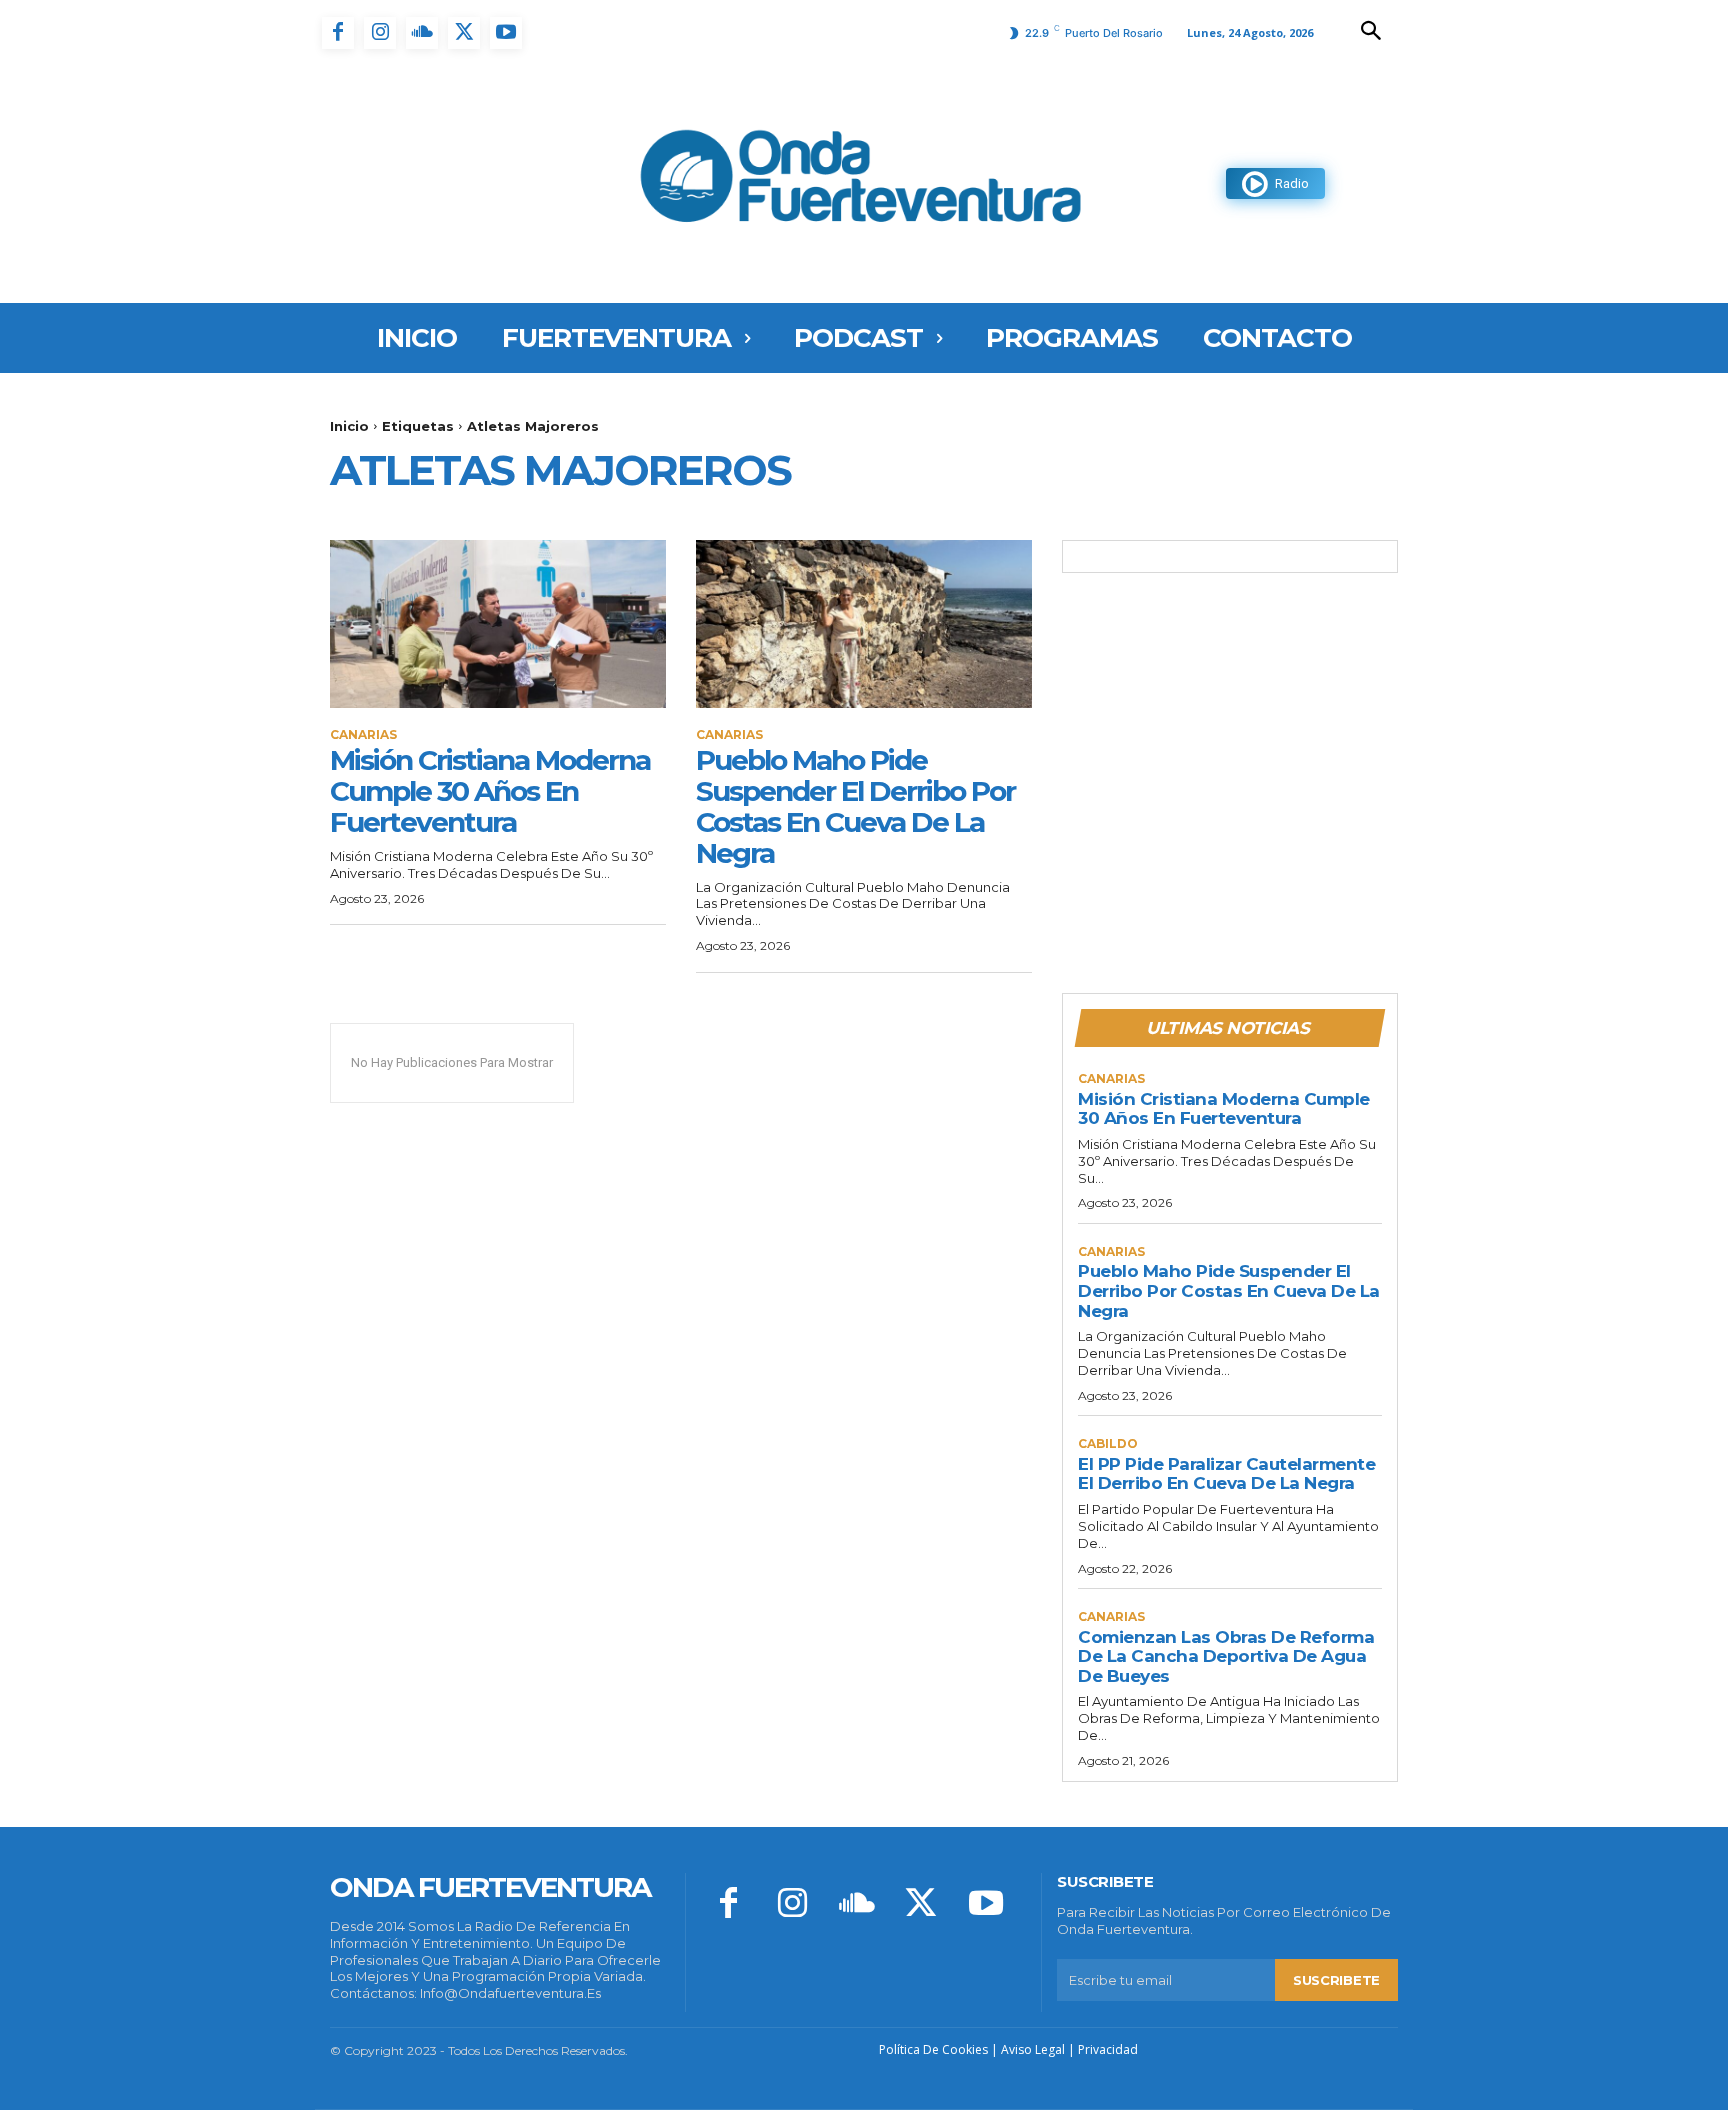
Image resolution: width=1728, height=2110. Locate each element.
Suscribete (1336, 1980)
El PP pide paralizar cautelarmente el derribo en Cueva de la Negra (1226, 1474)
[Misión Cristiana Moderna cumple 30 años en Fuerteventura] (498, 624)
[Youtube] (506, 33)
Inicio (349, 426)
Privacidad (1108, 2049)
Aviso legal (1033, 2049)
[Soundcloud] (422, 33)
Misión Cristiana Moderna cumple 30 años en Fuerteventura (490, 791)
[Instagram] (380, 33)
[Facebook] (338, 33)
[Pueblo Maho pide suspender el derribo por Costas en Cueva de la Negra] (864, 624)
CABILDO (1108, 1444)
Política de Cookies (933, 2049)
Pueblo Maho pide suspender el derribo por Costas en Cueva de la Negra (855, 806)
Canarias (363, 735)
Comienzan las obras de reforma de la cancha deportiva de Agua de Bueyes (1226, 1656)
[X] (464, 33)
